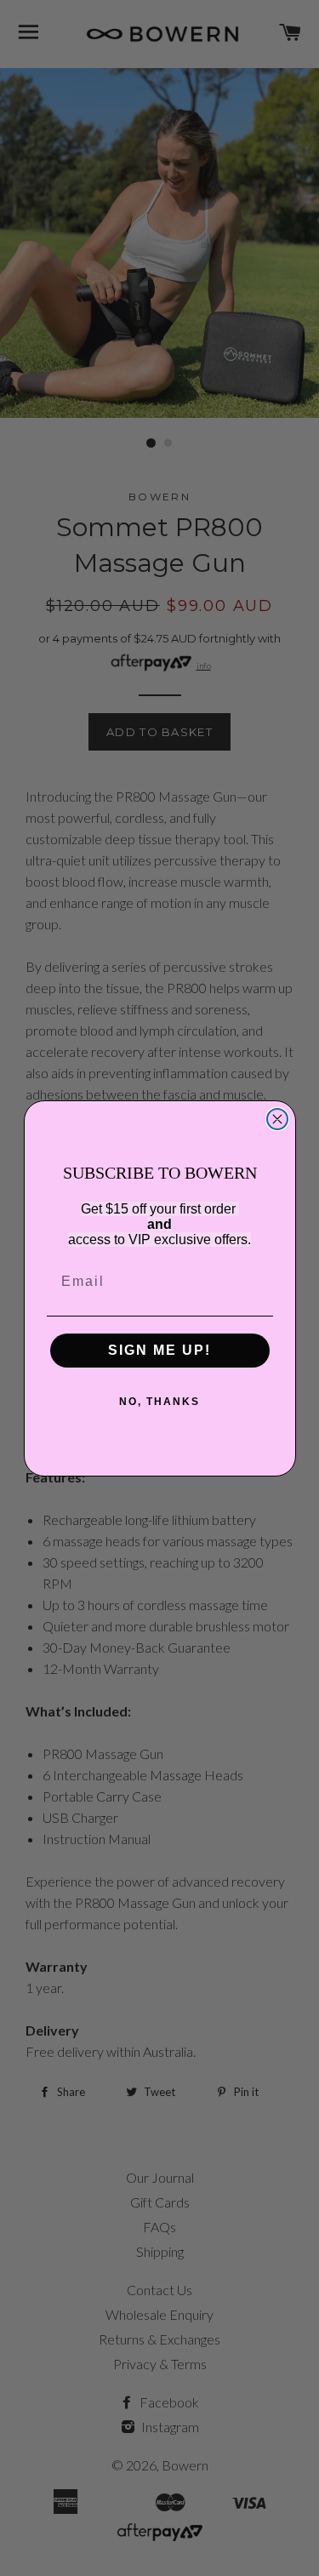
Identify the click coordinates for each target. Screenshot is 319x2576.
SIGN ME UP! (159, 1350)
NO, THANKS (159, 1402)
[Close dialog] (277, 1119)
